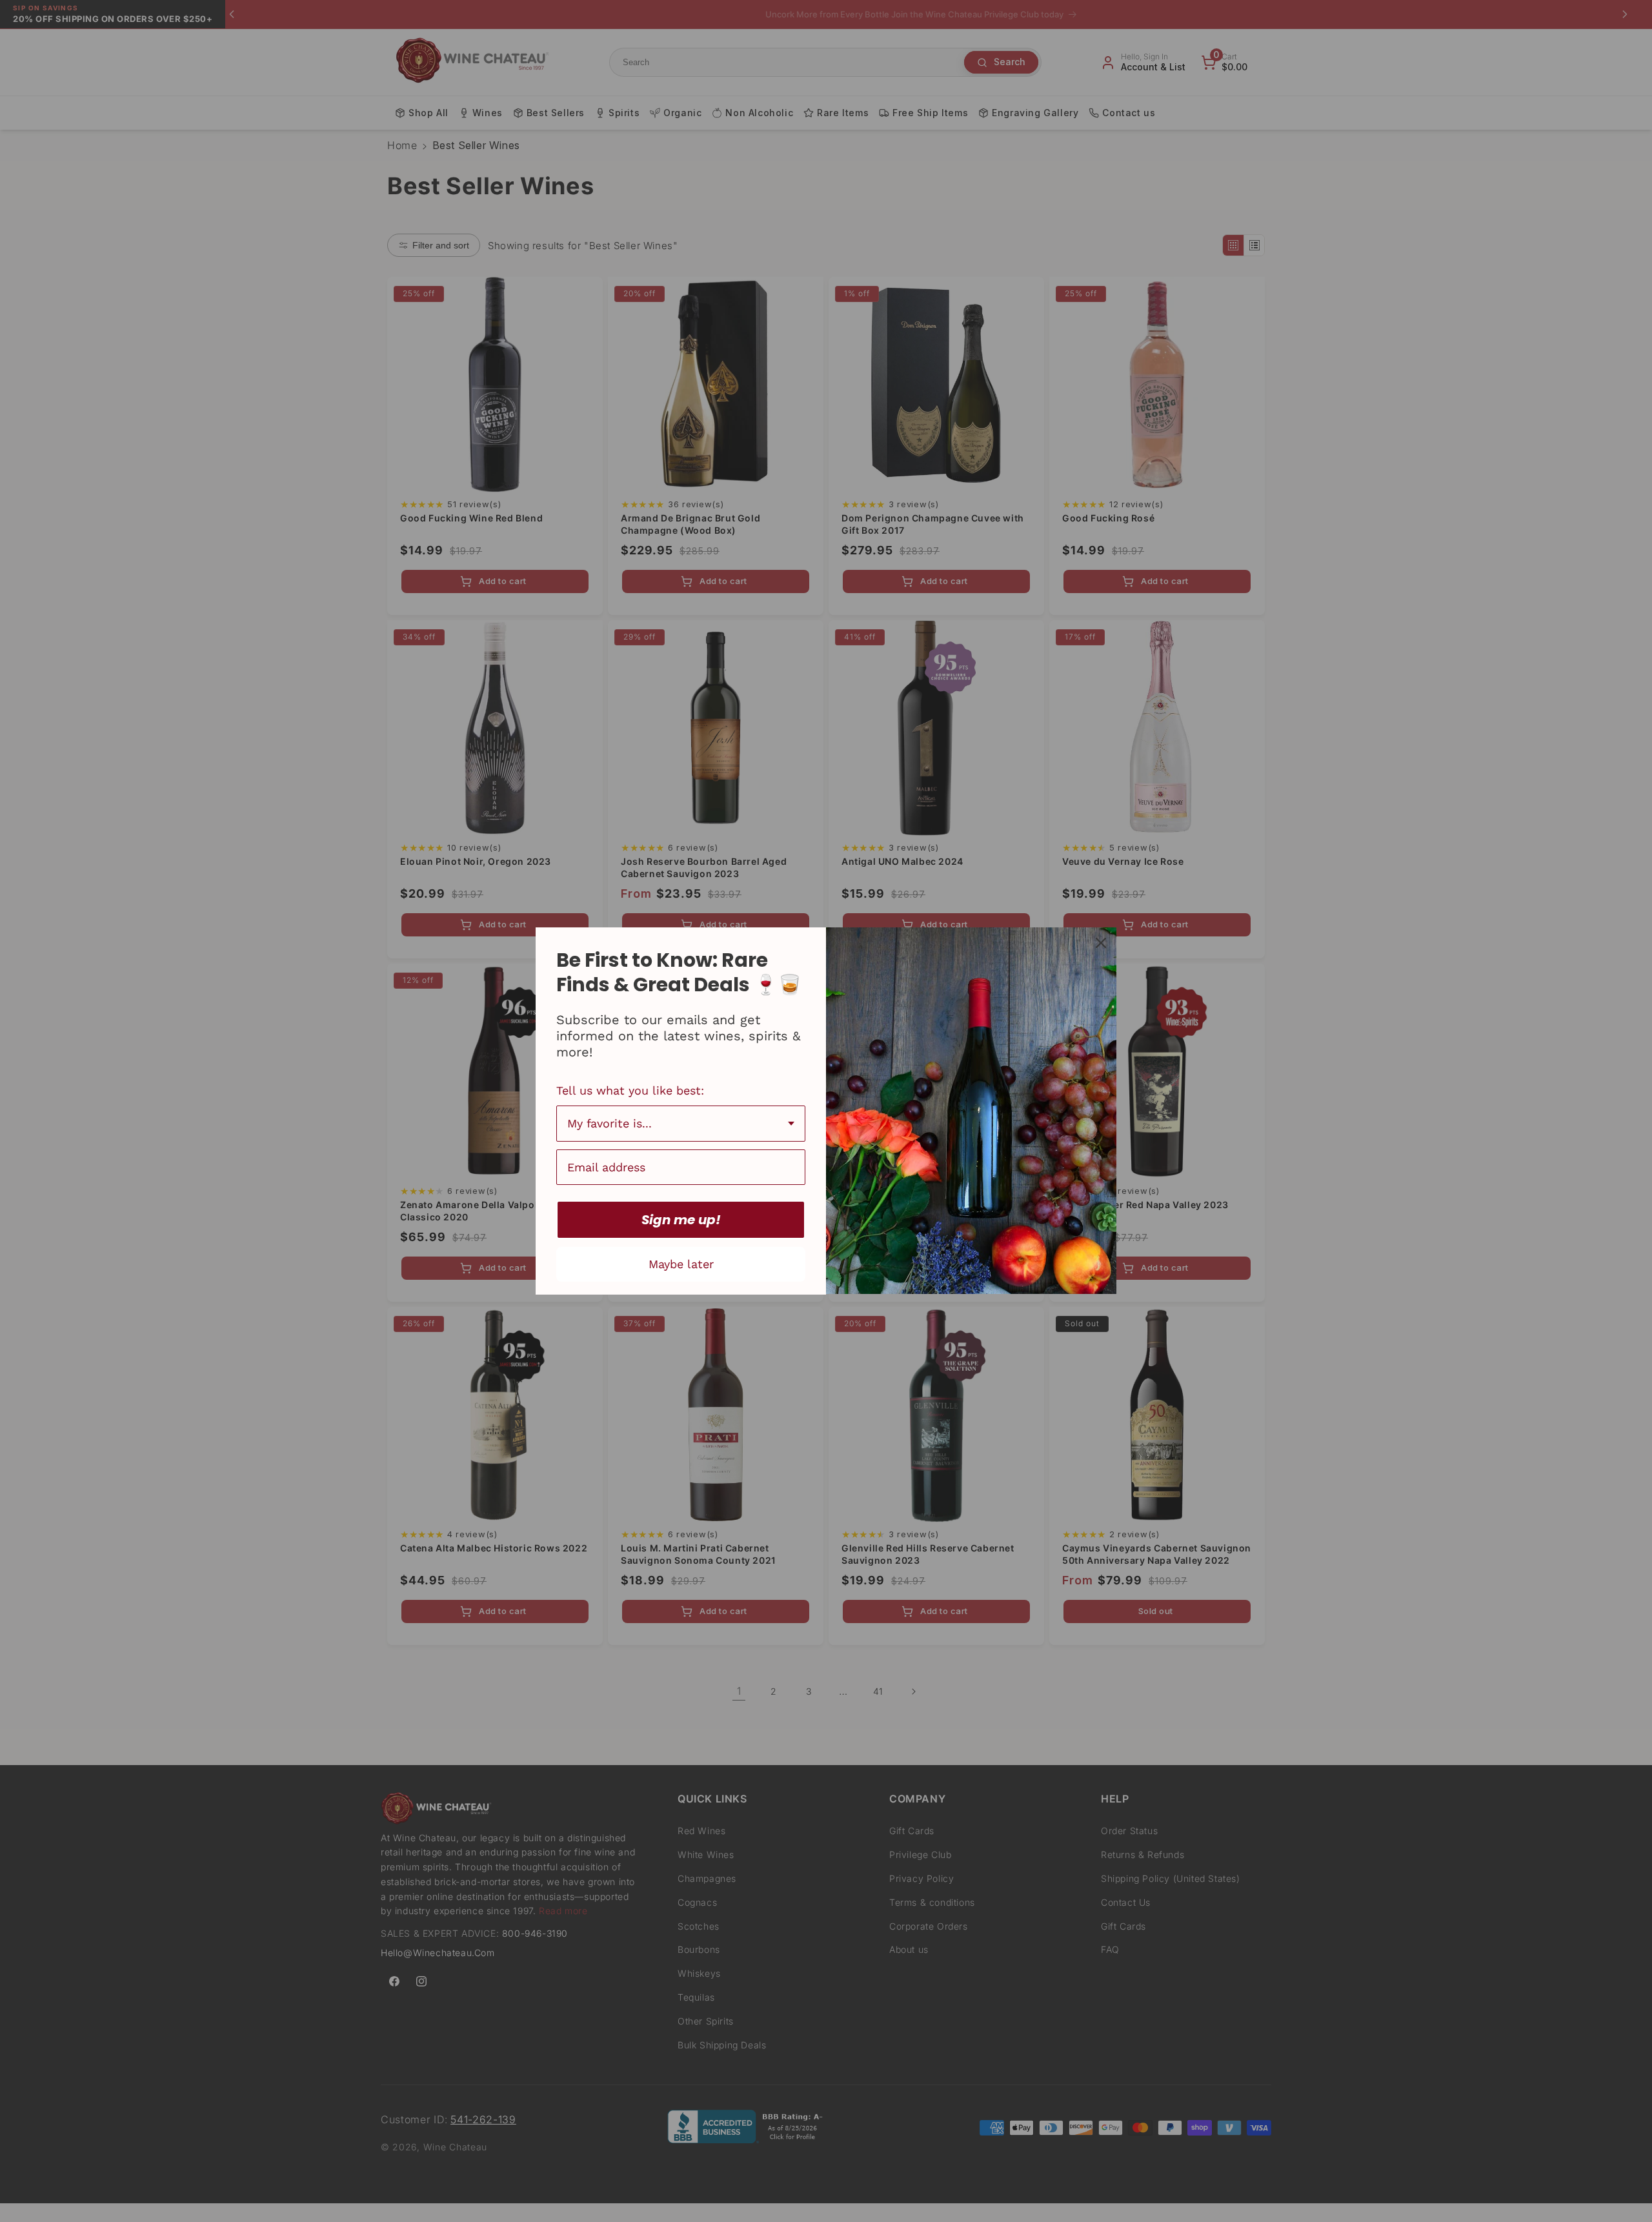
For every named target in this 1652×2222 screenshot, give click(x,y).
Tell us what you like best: (630, 1090)
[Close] (1101, 943)
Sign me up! (681, 1220)
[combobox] (681, 1124)
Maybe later (681, 1264)
